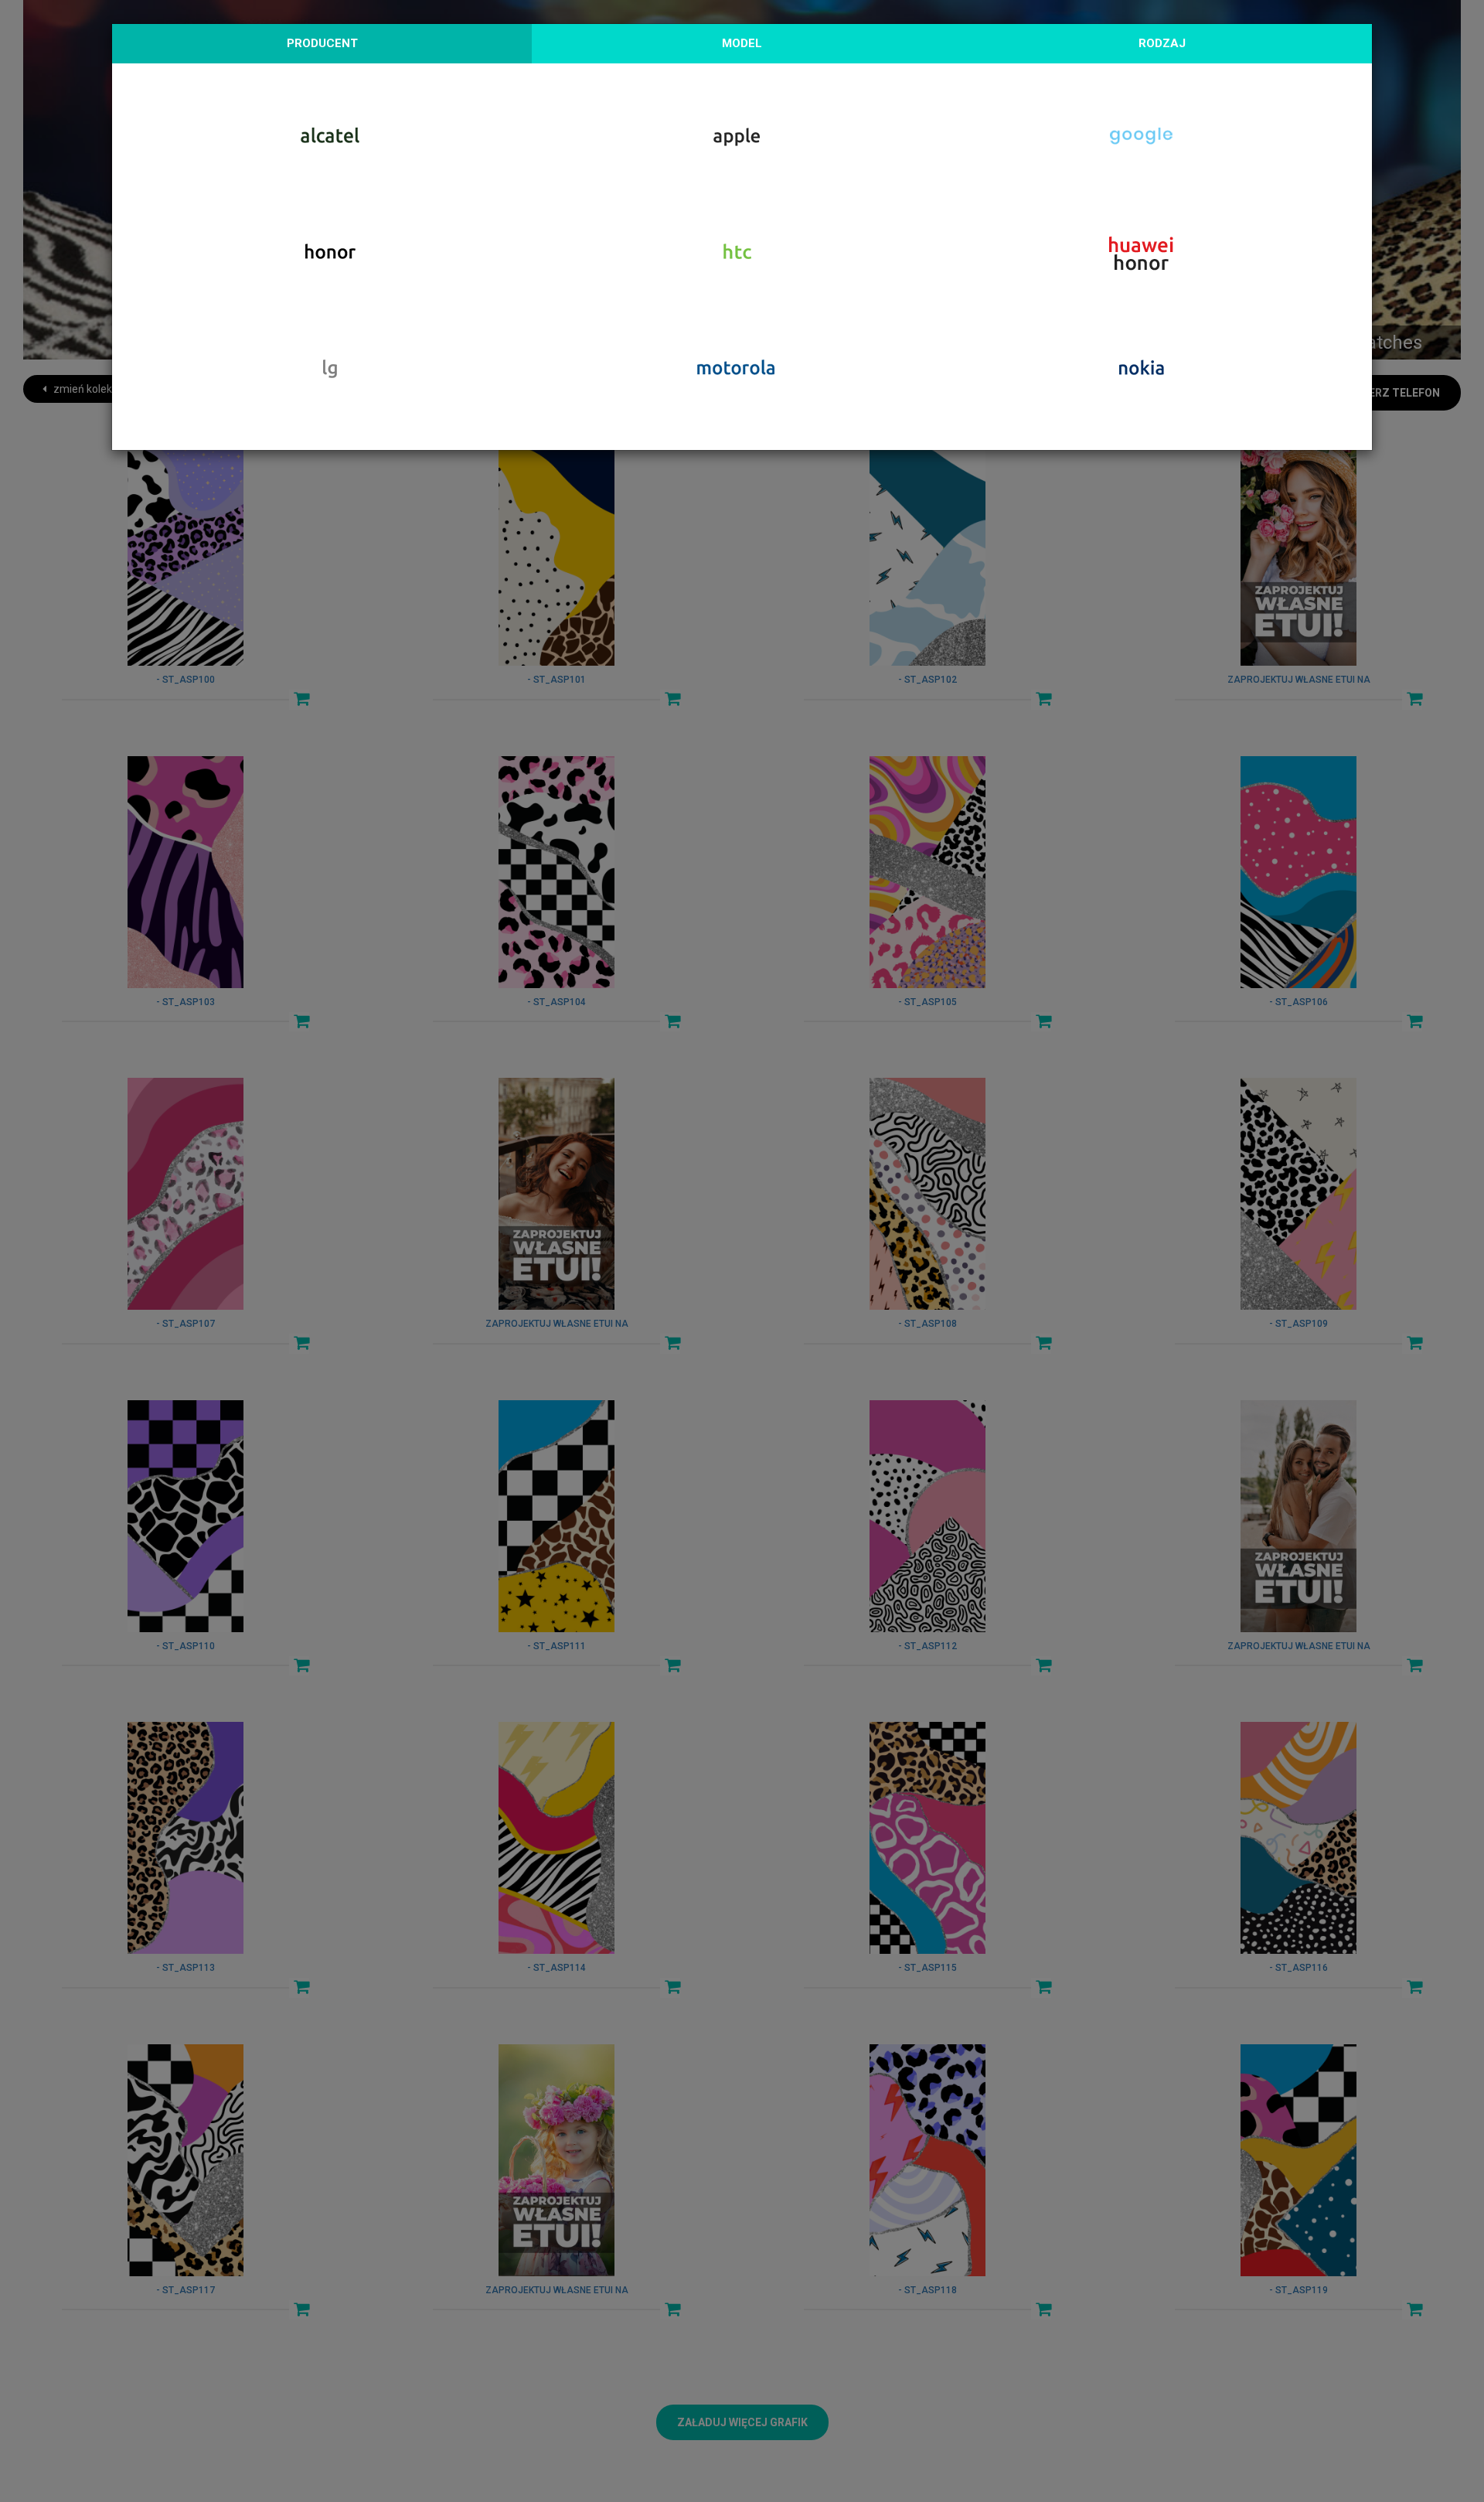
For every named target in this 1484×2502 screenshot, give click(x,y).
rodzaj (1162, 43)
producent (322, 43)
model (742, 43)
